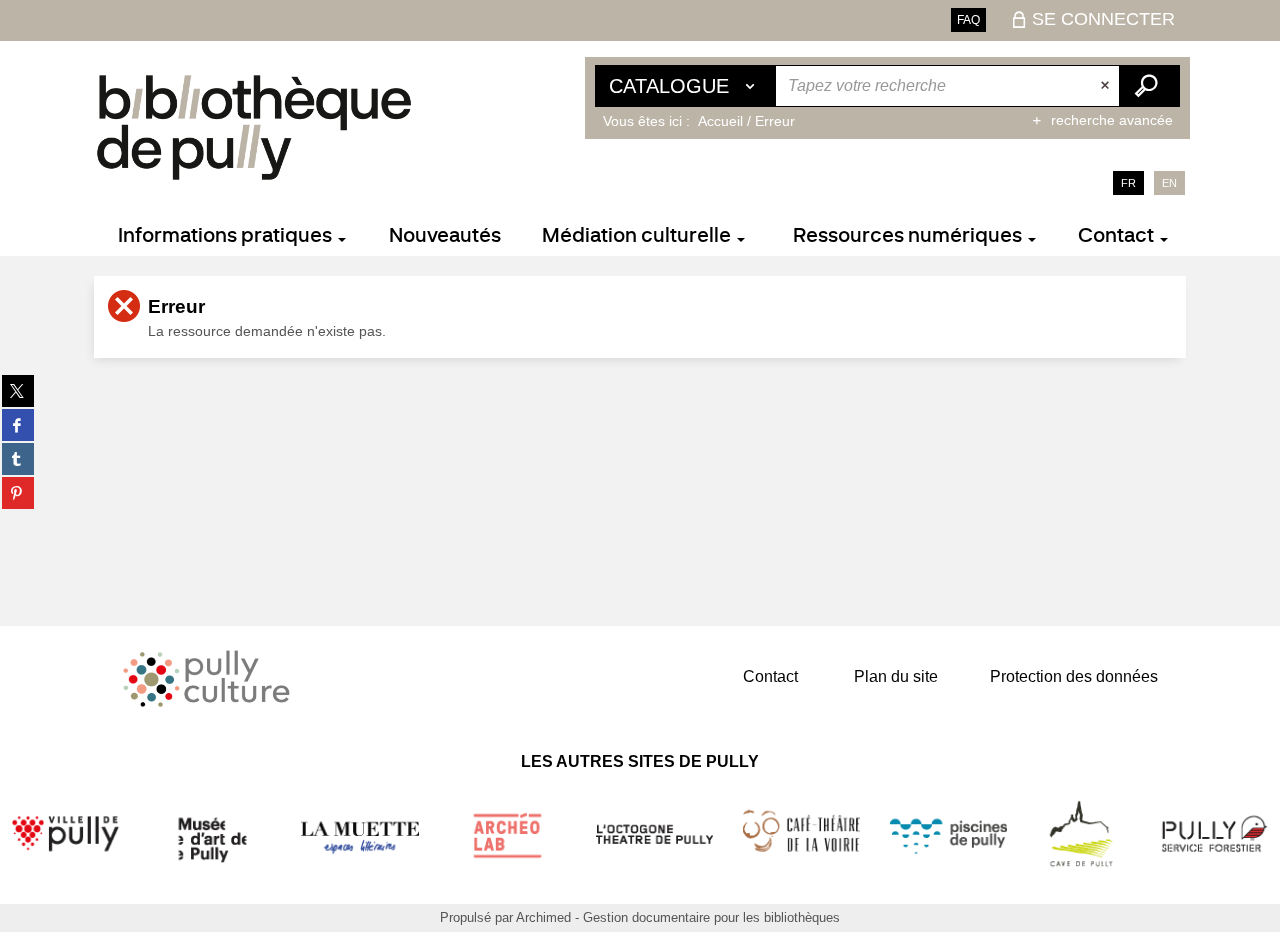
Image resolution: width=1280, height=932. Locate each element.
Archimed (543, 917)
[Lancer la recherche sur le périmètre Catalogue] (1149, 86)
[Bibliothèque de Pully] (254, 127)
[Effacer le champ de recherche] (1107, 86)
